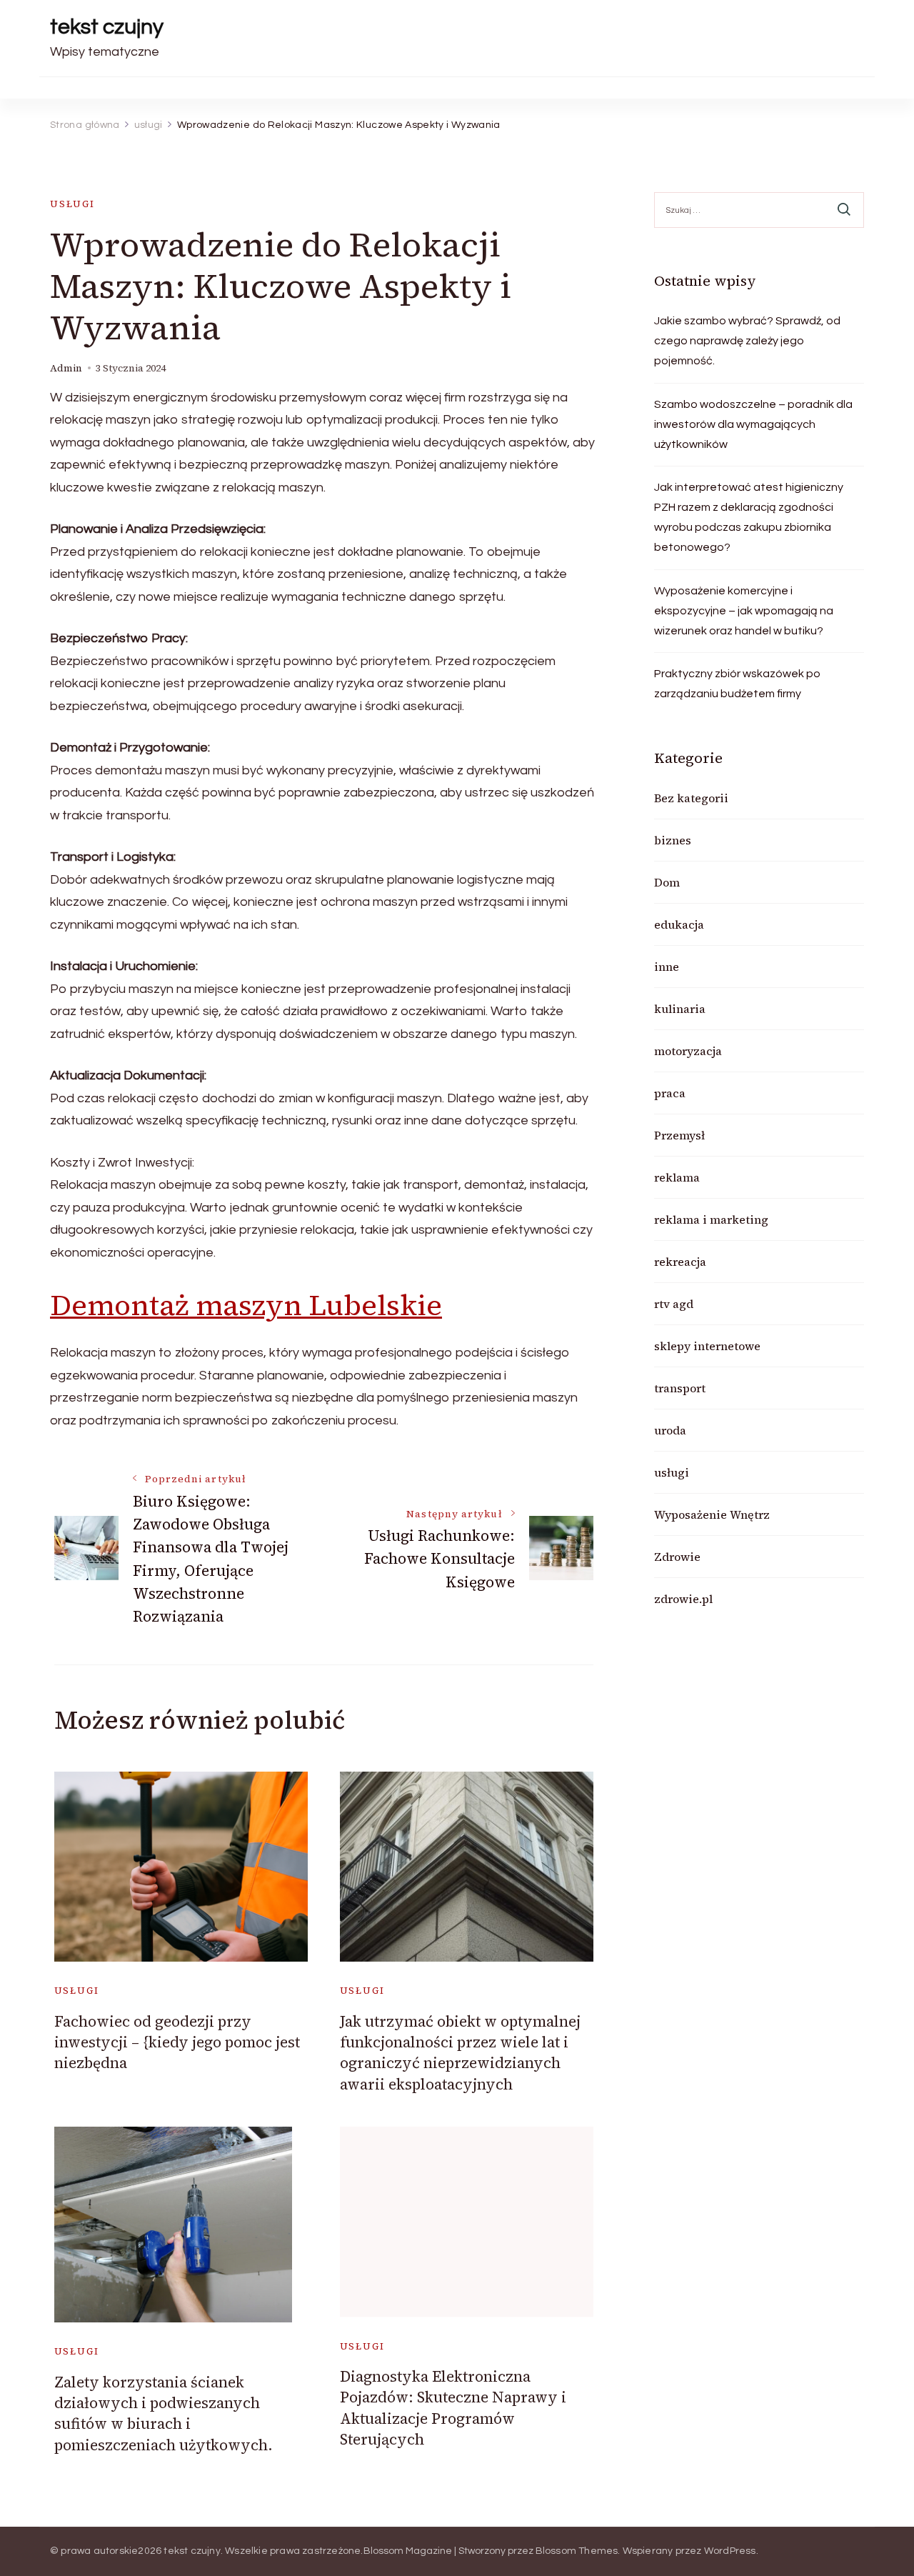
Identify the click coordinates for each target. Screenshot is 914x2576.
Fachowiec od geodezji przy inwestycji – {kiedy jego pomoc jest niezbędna (177, 2042)
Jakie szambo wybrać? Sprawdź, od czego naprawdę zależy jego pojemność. (747, 341)
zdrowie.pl (683, 1599)
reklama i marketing (711, 1219)
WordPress (730, 2551)
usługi (72, 204)
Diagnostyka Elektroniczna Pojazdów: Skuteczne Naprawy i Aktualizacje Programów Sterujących (453, 2408)
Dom (667, 882)
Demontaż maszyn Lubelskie (246, 1305)
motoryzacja (688, 1051)
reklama (677, 1177)
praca (670, 1093)
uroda (670, 1430)
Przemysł (679, 1135)
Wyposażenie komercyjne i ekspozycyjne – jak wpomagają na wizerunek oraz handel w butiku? (744, 611)
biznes (673, 840)
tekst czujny (107, 27)
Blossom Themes (577, 2551)
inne (667, 967)
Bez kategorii (691, 798)
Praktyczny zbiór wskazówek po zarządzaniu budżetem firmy (737, 684)
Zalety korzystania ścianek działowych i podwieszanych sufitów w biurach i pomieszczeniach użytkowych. (164, 2413)
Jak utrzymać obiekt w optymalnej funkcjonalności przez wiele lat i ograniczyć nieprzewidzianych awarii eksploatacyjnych (460, 2053)
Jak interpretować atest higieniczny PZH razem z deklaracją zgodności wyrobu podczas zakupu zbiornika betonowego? (749, 517)
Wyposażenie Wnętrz (712, 1514)
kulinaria (680, 1009)
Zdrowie (677, 1557)
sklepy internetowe (707, 1346)
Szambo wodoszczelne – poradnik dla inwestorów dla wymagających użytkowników (753, 424)
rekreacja (680, 1262)
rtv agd (674, 1304)
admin (66, 368)
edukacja (679, 924)
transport (680, 1388)
